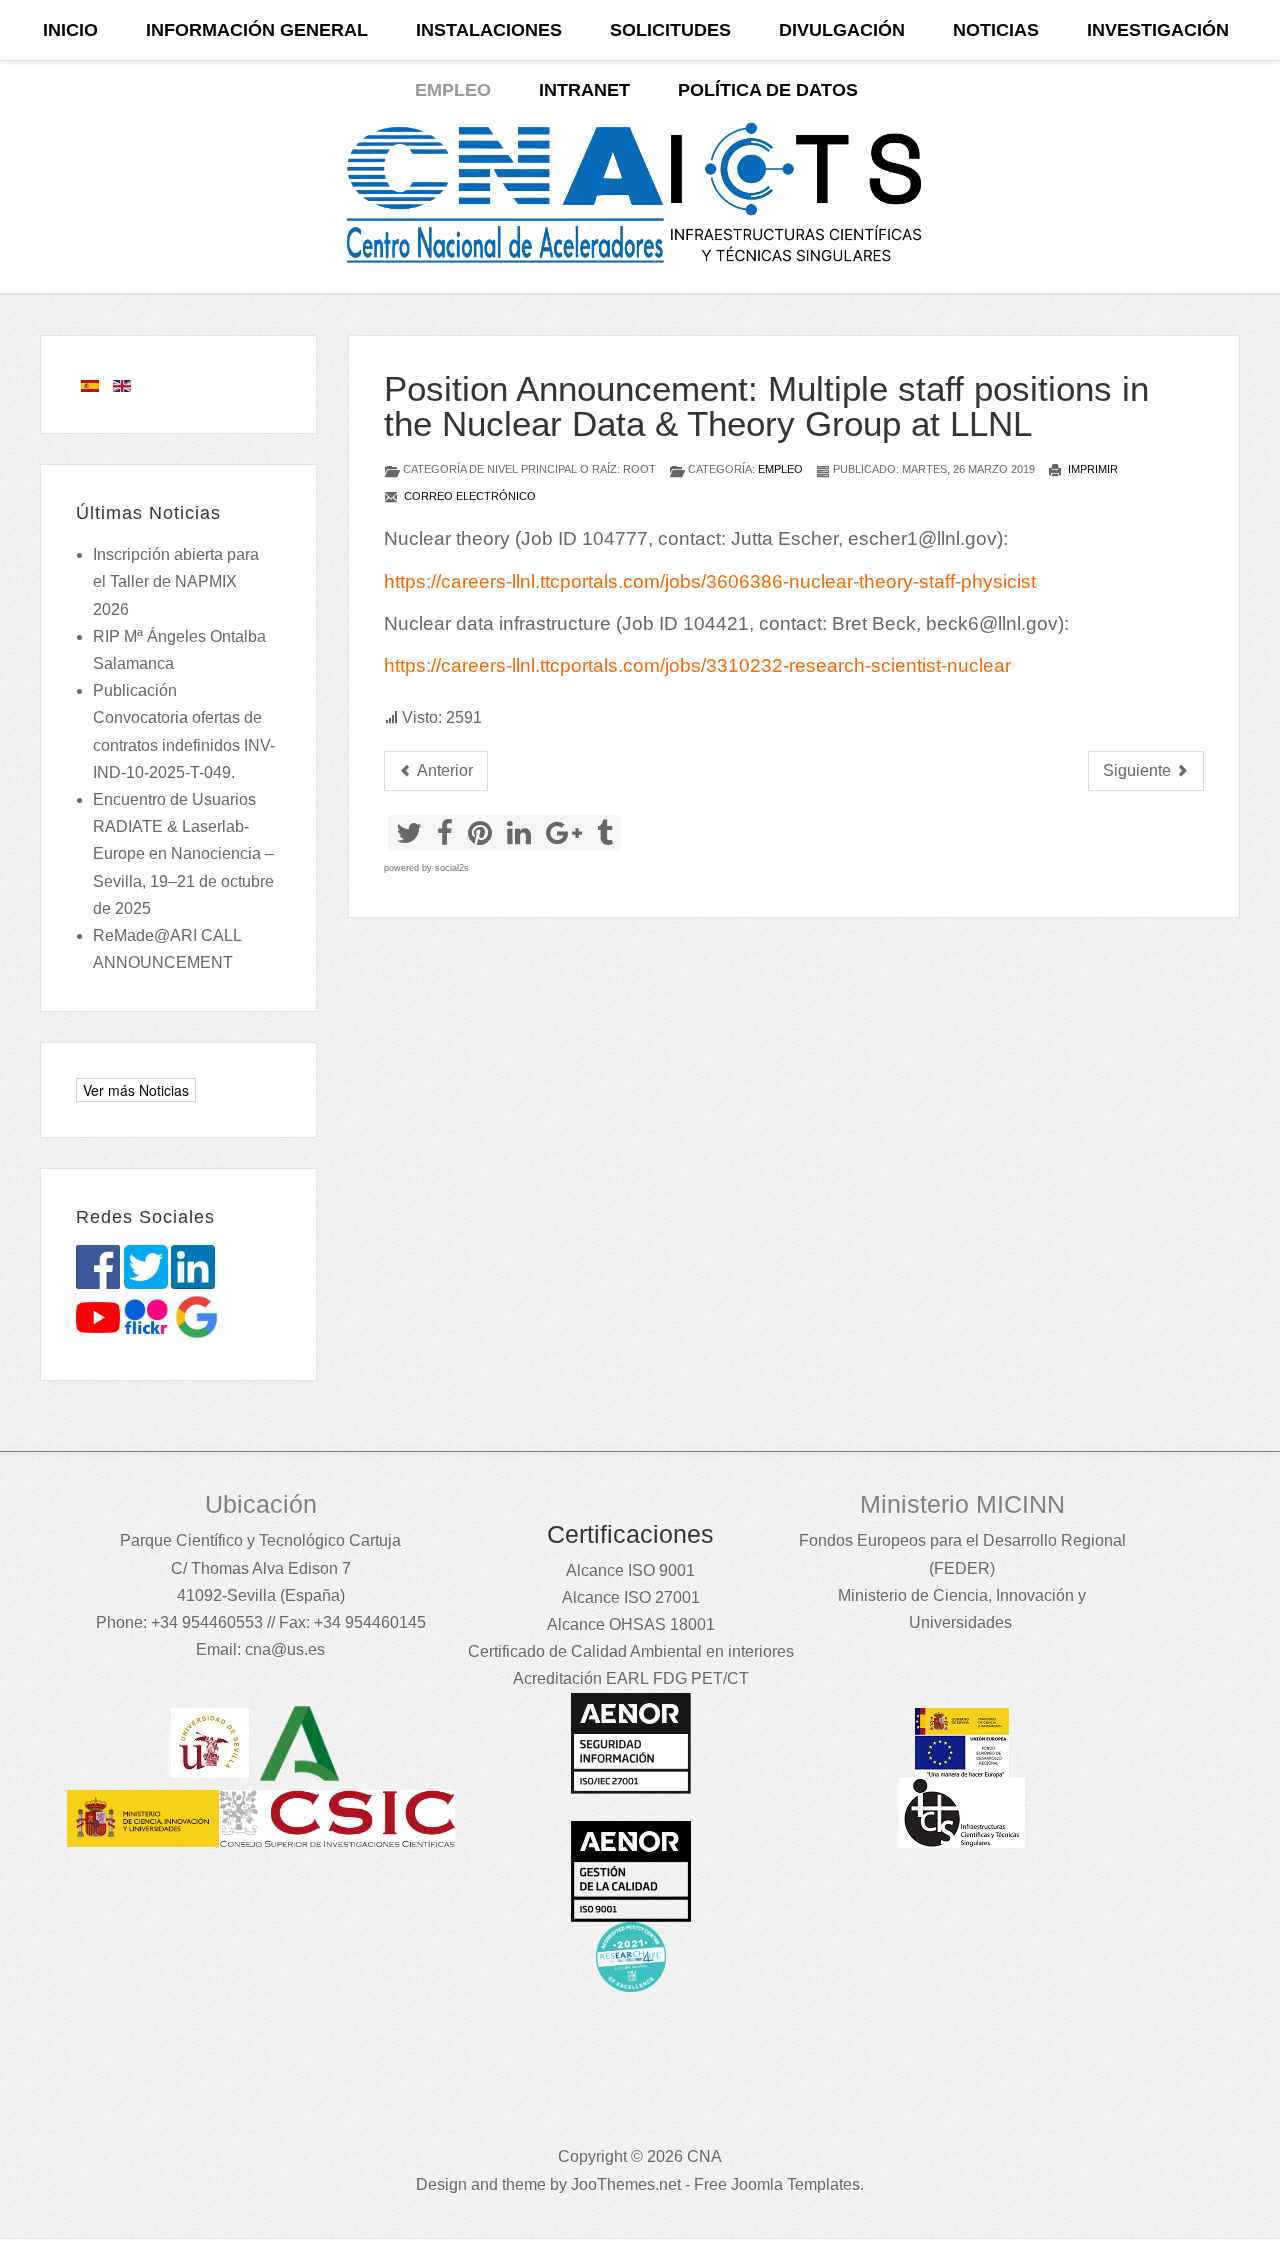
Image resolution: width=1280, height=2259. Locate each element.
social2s (452, 868)
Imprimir (1091, 469)
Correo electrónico (468, 496)
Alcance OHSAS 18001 (631, 1624)
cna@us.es (285, 1649)
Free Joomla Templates (777, 2184)
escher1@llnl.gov (922, 538)
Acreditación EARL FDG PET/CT (631, 1678)
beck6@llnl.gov (992, 623)
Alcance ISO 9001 (630, 1570)
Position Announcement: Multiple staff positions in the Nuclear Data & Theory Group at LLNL (766, 406)
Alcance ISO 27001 (631, 1597)
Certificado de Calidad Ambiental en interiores (631, 1651)
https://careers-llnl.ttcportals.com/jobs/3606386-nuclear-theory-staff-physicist (710, 581)
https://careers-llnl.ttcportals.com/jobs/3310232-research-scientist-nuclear (697, 665)
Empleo (780, 469)
